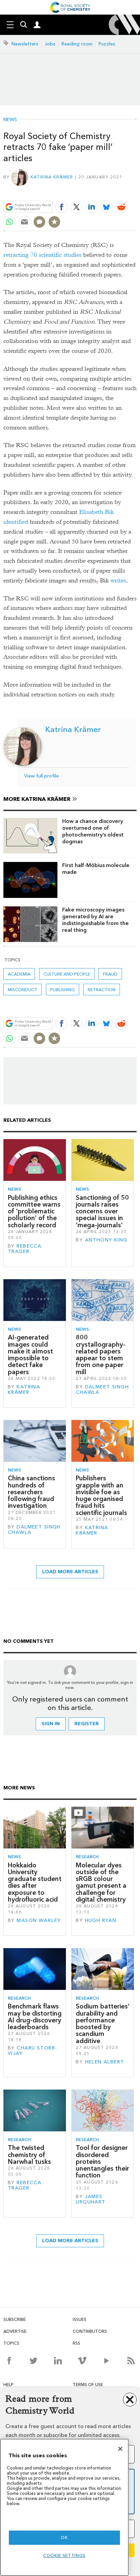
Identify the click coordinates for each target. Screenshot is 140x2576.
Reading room (77, 44)
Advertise (15, 2331)
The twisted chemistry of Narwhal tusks (29, 2155)
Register (87, 1724)
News (10, 120)
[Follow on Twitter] (33, 2361)
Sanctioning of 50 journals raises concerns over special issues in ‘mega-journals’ (102, 1211)
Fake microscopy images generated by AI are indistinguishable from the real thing (95, 920)
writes (118, 581)
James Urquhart (91, 2199)
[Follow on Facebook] (9, 2361)
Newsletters (25, 44)
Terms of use (88, 2385)
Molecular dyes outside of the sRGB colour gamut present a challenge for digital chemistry (101, 1882)
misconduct (23, 990)
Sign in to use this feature (104, 191)
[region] (64, 2507)
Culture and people (67, 974)
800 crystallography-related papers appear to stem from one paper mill (101, 1354)
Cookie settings (64, 2555)
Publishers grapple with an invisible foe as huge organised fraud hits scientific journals (101, 1495)
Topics (11, 2343)
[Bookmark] (54, 222)
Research (87, 1857)
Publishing (63, 990)
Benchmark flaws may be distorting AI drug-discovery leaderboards (35, 2017)
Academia (19, 974)
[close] (136, 191)
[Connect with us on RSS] (131, 2361)
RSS (76, 2343)
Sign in (51, 1724)
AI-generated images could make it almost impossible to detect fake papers (30, 1354)
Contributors (90, 2331)
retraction (102, 990)
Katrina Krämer (52, 177)
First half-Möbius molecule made (96, 869)
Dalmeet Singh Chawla (102, 1390)
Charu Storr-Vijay (32, 2051)
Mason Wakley (39, 1920)
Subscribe (15, 2319)
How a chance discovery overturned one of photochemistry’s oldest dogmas (93, 831)
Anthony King (106, 1240)
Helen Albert (105, 2062)
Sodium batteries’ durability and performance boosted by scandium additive (103, 2023)
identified (16, 522)
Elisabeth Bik (97, 512)
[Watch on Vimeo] (82, 2361)
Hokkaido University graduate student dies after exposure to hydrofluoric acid (35, 1882)
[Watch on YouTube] (107, 2361)
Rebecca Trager (25, 1249)
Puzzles (107, 44)
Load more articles (70, 1572)
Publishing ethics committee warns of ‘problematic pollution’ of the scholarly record (34, 1211)
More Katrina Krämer (37, 799)
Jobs (50, 44)
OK (64, 2537)
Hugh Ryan (101, 1920)
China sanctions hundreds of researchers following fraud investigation (31, 1492)
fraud (110, 974)
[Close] (120, 2449)
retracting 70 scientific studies (42, 255)
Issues (80, 2319)
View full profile (41, 776)
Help (8, 2385)
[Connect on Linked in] (58, 2361)
